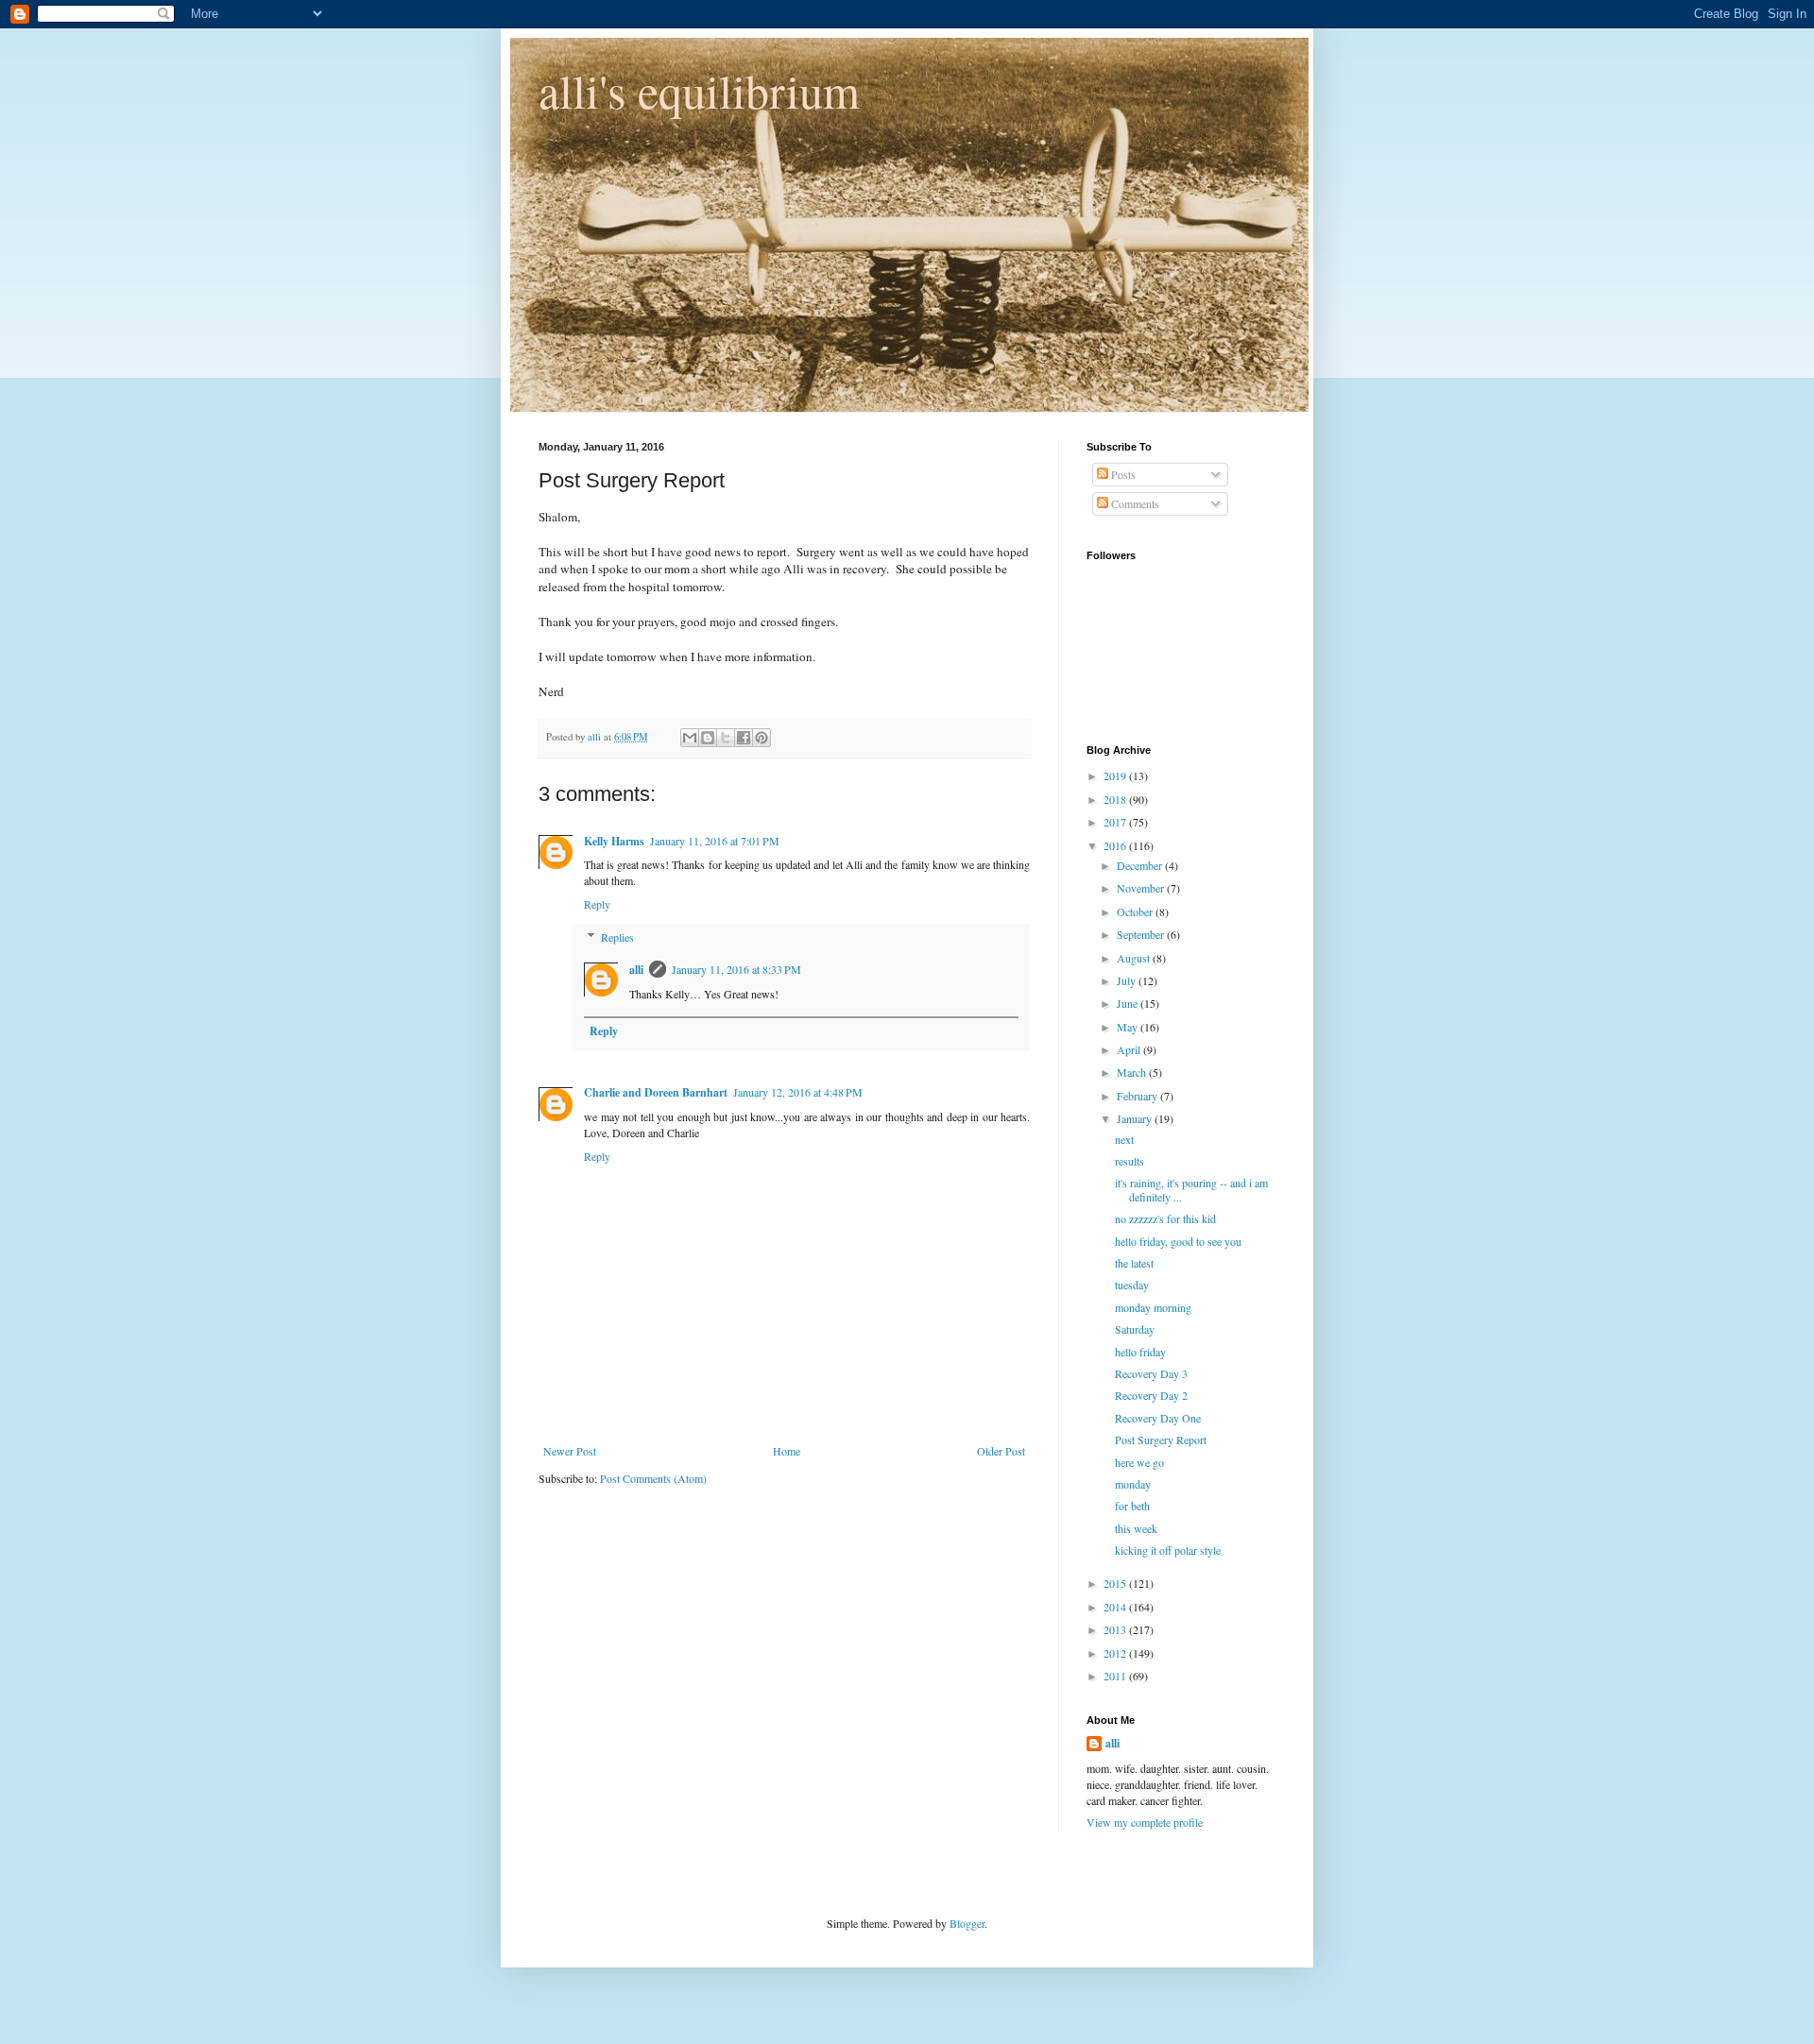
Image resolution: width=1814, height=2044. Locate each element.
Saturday (1135, 1329)
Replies (617, 937)
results (1129, 1161)
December (1141, 865)
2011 (1116, 1676)
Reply (597, 904)
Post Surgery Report (1161, 1439)
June (1129, 1003)
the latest (1134, 1263)
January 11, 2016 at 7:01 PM (715, 841)
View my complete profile (1145, 1822)
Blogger (967, 1923)
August (1135, 958)
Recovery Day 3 (1151, 1373)
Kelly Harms (614, 841)
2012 (1116, 1653)
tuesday (1132, 1285)
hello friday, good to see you (1178, 1241)
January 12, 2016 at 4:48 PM (798, 1092)
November (1142, 888)
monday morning (1153, 1307)
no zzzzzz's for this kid (1165, 1218)
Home (787, 1451)
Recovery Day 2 (1151, 1395)
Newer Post (570, 1451)
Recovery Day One (1158, 1418)
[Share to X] (726, 738)
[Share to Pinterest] (762, 738)
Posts (1122, 474)
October (1136, 911)
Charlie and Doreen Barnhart (656, 1092)
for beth (1132, 1506)
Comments (1134, 503)
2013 (1116, 1629)
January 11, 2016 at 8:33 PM (736, 969)
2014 (1116, 1607)
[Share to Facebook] (744, 738)
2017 (1116, 822)
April (1130, 1049)
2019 (1116, 775)
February (1138, 1096)
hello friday (1140, 1352)
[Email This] (690, 738)
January (1136, 1118)
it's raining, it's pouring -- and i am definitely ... (1191, 1189)
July (1128, 980)
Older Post (1001, 1451)
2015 (1116, 1583)
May (1129, 1027)
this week (1136, 1528)
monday (1133, 1484)
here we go (1139, 1462)
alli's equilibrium (699, 90)
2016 (1116, 845)
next (1124, 1139)
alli (636, 970)
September (1142, 934)
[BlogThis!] (708, 738)
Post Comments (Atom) (653, 1478)
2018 (1116, 799)
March (1133, 1072)
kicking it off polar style (1168, 1550)
